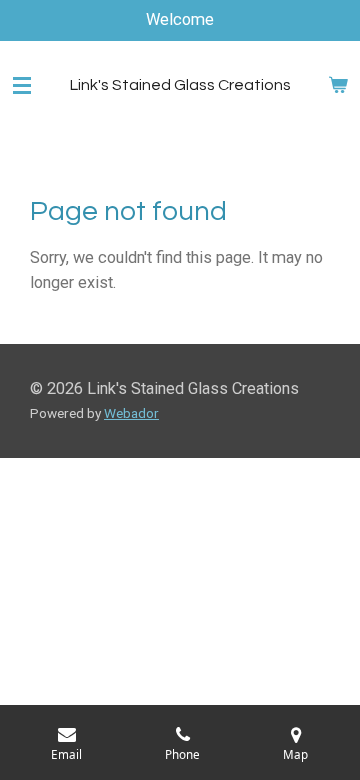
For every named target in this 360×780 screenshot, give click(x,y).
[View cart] (338, 85)
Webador (131, 413)
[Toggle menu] (22, 85)
